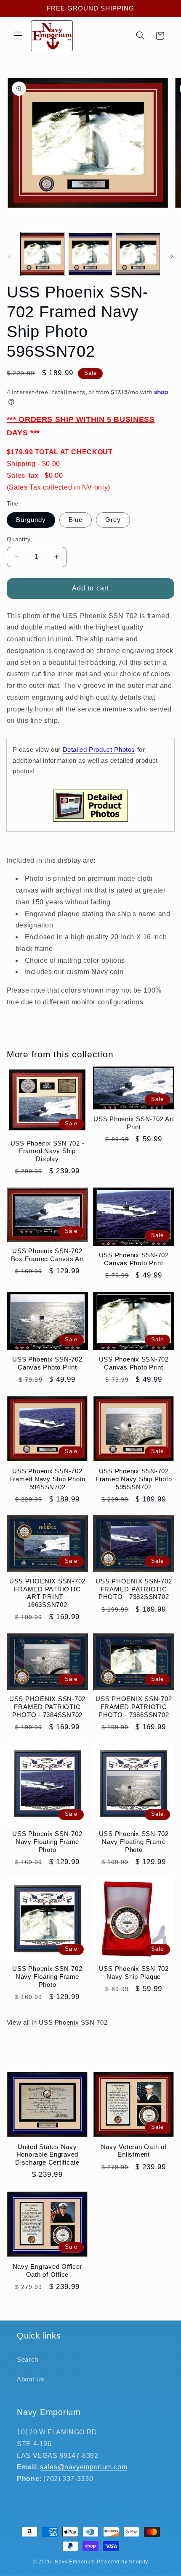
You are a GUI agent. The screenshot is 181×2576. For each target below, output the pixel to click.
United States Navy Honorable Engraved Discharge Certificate (47, 2155)
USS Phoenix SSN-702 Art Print (134, 1123)
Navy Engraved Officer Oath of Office (48, 2270)
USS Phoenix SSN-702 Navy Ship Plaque (134, 1973)
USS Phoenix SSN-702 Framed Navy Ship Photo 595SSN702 (134, 1479)
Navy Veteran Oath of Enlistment (134, 2151)
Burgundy (31, 520)
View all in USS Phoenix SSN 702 (57, 2023)
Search (28, 2360)
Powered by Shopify (122, 2562)
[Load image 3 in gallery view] (138, 254)
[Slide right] (172, 256)
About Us (31, 2379)
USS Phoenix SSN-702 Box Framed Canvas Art (48, 1255)
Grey (113, 520)
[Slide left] (9, 256)
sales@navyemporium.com (84, 2467)
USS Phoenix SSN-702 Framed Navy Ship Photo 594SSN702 (48, 1479)
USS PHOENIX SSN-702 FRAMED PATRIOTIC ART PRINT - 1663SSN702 (47, 1593)
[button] (18, 36)
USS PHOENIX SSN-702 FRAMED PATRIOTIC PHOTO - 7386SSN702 (134, 1707)
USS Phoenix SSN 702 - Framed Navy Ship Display (48, 1151)
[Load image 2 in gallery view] (90, 254)
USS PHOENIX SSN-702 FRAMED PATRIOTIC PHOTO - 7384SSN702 (47, 1707)
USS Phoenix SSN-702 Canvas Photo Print (134, 1259)
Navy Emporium (75, 2562)
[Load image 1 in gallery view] (42, 254)
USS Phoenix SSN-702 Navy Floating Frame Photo (47, 1842)
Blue (76, 520)
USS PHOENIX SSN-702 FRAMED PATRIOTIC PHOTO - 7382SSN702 (134, 1589)
